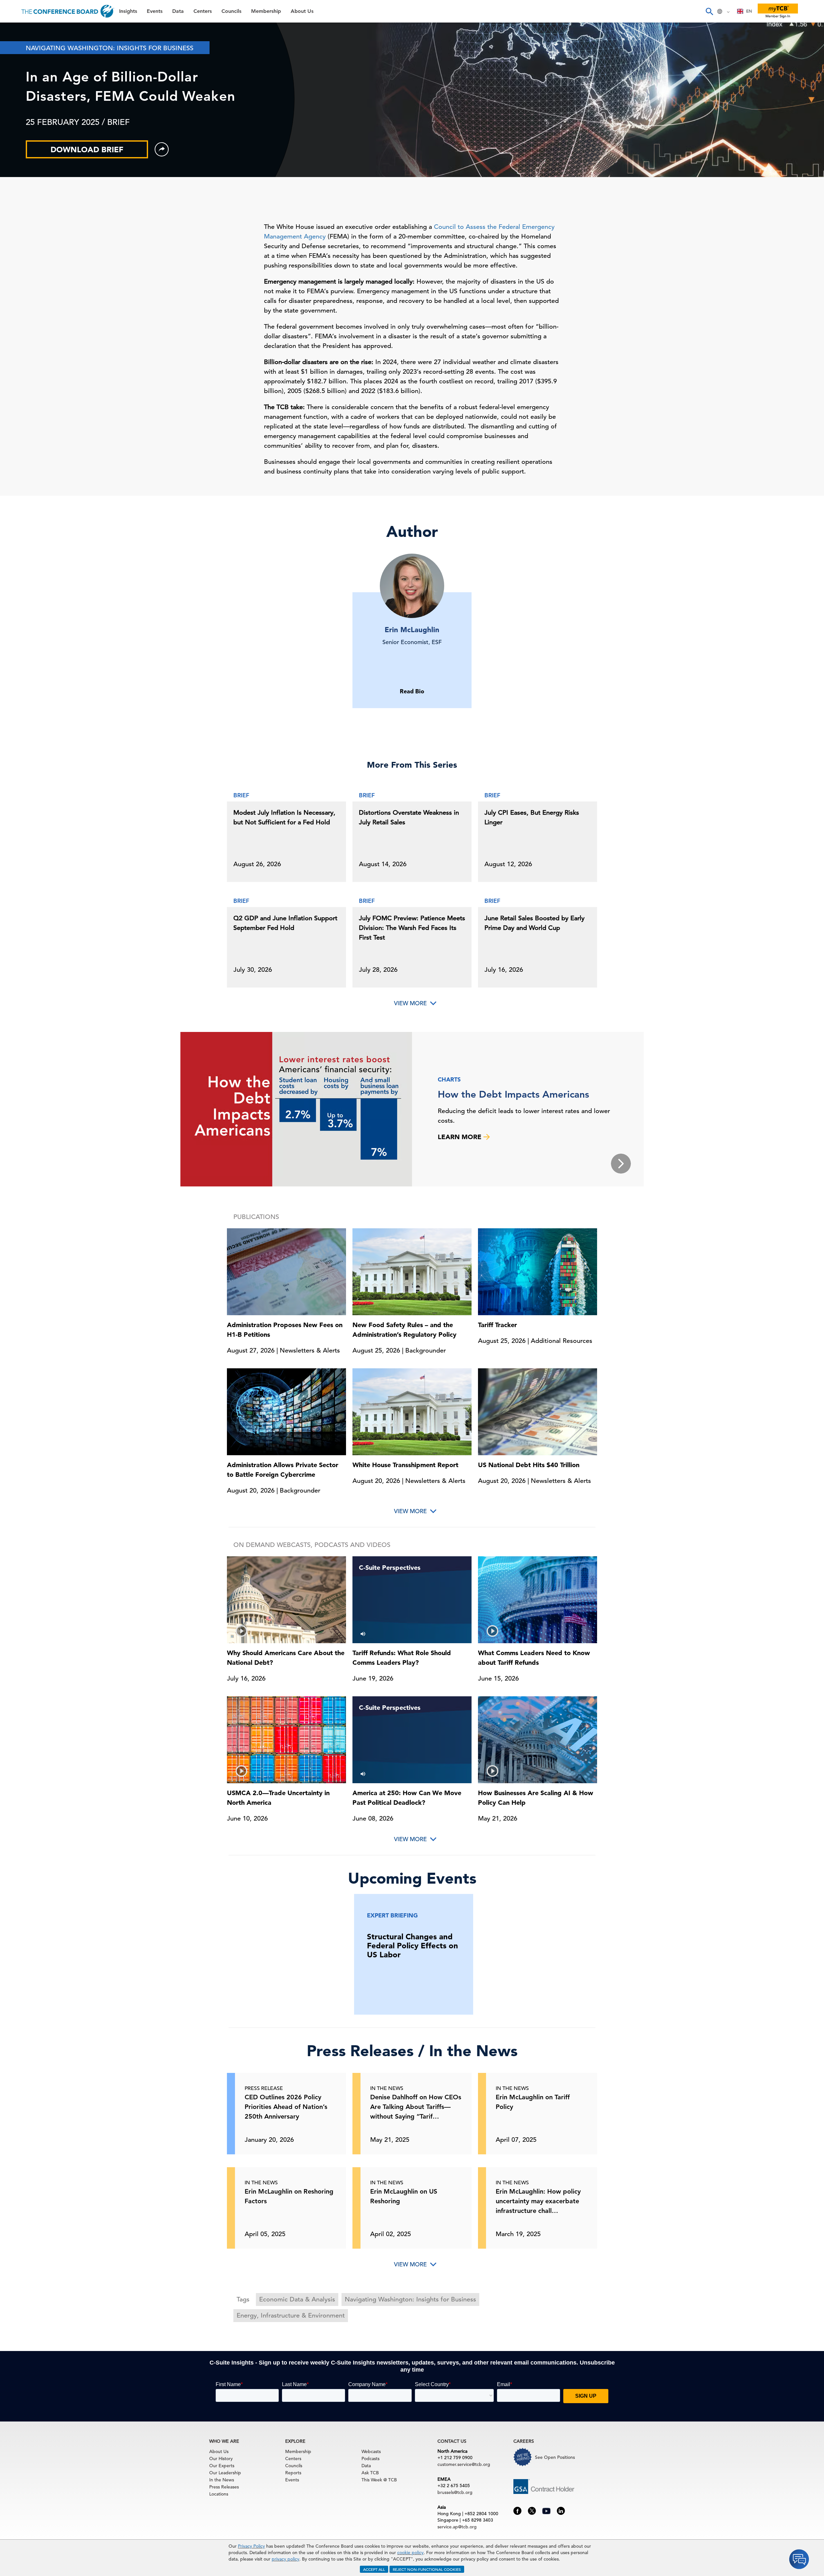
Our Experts (222, 2466)
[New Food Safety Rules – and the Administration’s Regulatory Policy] (412, 1271)
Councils (18, 96)
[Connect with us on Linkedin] (561, 2510)
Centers (17, 80)
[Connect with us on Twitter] (532, 2510)
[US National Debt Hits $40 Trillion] (538, 1411)
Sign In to (31, 178)
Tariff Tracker (497, 1325)
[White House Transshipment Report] (412, 1411)
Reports (293, 2473)
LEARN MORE (461, 1137)
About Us (19, 129)
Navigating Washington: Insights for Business (410, 2299)
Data (13, 63)
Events (15, 47)
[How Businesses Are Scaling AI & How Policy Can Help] (538, 1740)
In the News (222, 2480)
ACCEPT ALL (374, 2569)
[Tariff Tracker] (538, 1271)
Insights (17, 30)
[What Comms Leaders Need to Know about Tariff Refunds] (538, 1600)
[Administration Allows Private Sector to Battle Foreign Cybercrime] (286, 1411)
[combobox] (745, 11)
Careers (17, 145)
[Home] (68, 11)
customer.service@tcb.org (464, 2464)
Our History (221, 2459)
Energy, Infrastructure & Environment (291, 2315)
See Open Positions (555, 2457)
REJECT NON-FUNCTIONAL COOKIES (427, 2569)
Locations (219, 2494)
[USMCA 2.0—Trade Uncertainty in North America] (286, 1740)
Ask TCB (370, 2473)
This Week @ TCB (29, 162)
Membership (23, 112)
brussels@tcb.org (455, 2492)
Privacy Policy (251, 2546)
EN (749, 11)
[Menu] (12, 11)
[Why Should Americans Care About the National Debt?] (286, 1600)
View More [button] (410, 1511)
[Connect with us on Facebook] (517, 2510)
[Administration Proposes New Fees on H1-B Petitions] (286, 1271)
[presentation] (621, 1164)
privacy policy (286, 2559)
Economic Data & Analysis (297, 2299)
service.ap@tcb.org (457, 2527)
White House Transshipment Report (405, 1465)
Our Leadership (225, 2473)
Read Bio (412, 691)
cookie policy (410, 2553)
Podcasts (370, 2459)
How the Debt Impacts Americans (513, 1094)
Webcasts (371, 2451)
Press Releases (224, 2487)
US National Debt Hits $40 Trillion (529, 1465)
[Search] (709, 11)
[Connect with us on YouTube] (546, 2510)
